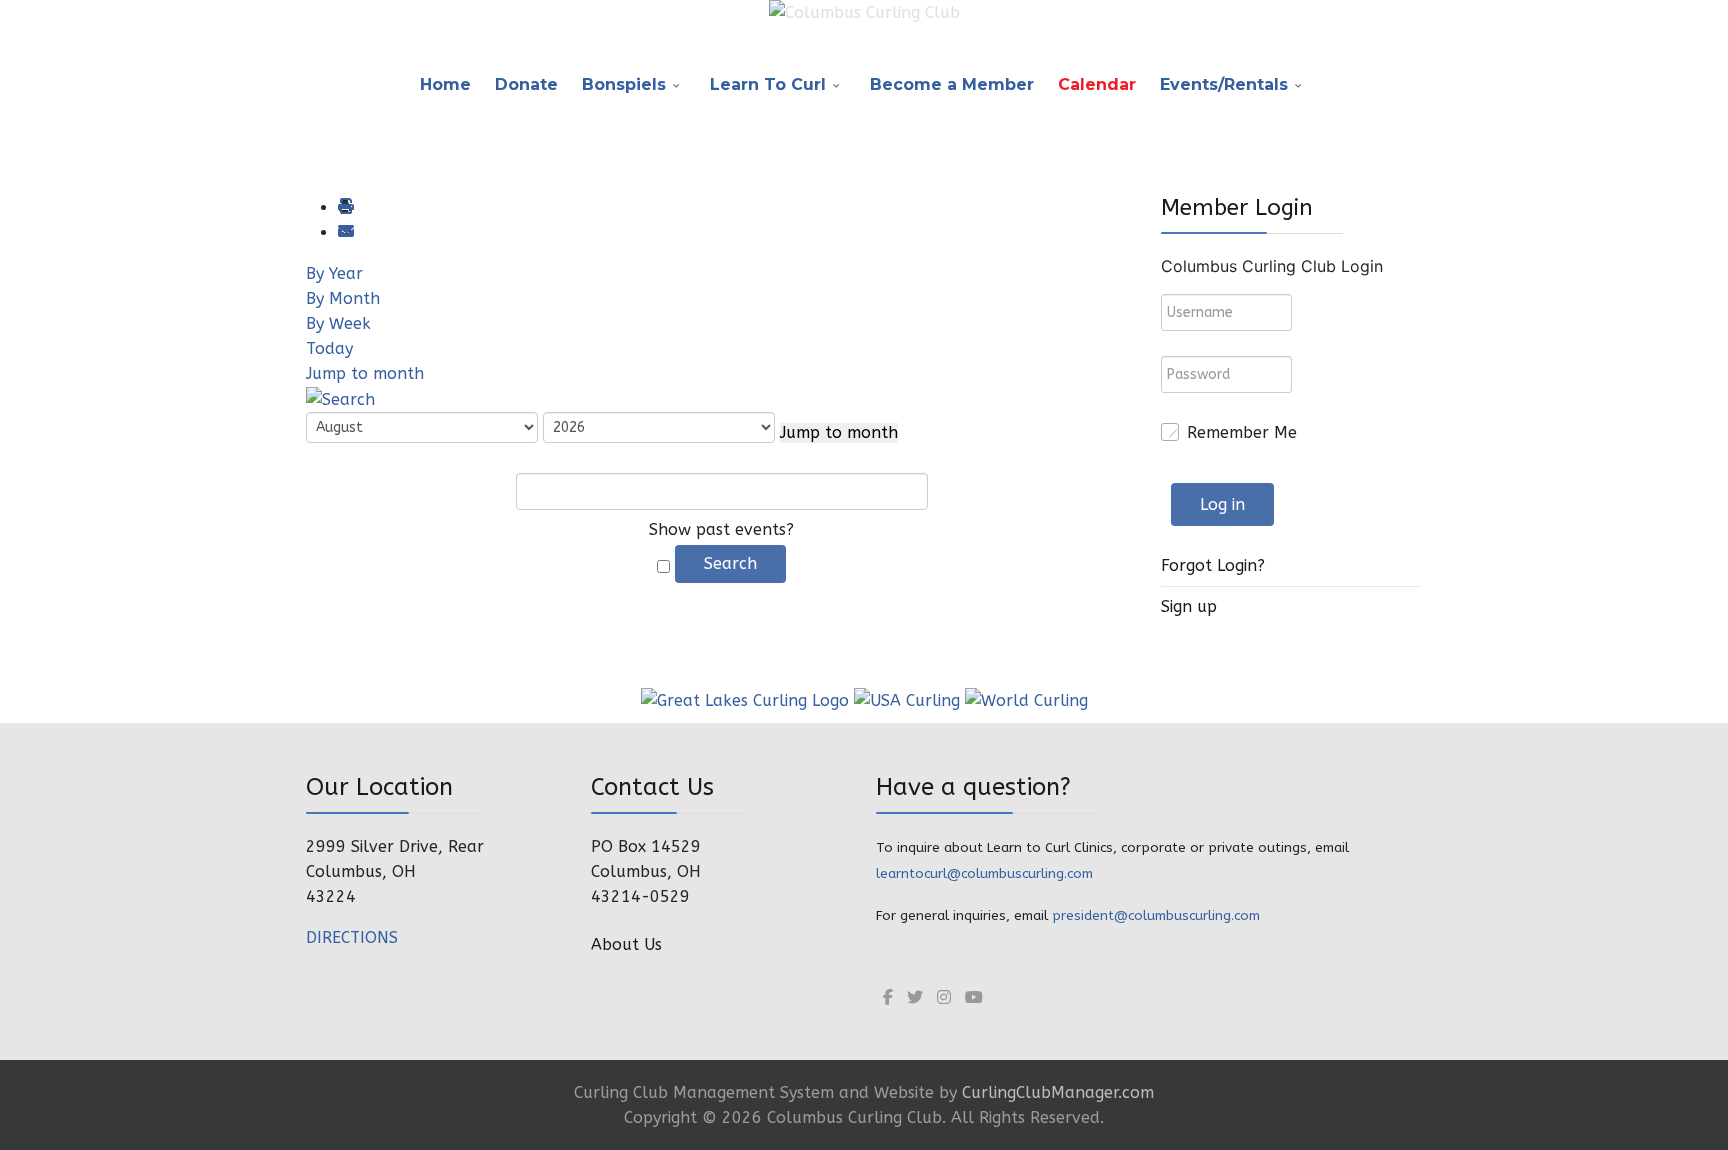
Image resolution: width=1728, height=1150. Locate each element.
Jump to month (365, 373)
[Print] (345, 207)
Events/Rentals (1224, 84)
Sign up (1189, 606)
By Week (338, 323)
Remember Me (1242, 432)
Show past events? (721, 529)
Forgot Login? (1213, 565)
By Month (343, 298)
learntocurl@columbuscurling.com (984, 873)
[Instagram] (944, 997)
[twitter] (915, 997)
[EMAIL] (345, 232)
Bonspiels (624, 84)
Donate (526, 84)
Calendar (1097, 84)
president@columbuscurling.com (1156, 915)
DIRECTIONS (352, 937)
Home (445, 84)
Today (329, 348)
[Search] (340, 398)
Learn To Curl (768, 84)
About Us (626, 944)
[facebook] (888, 997)
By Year (334, 273)
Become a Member (952, 84)
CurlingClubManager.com (1058, 1092)
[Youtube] (974, 997)
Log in (1222, 504)
